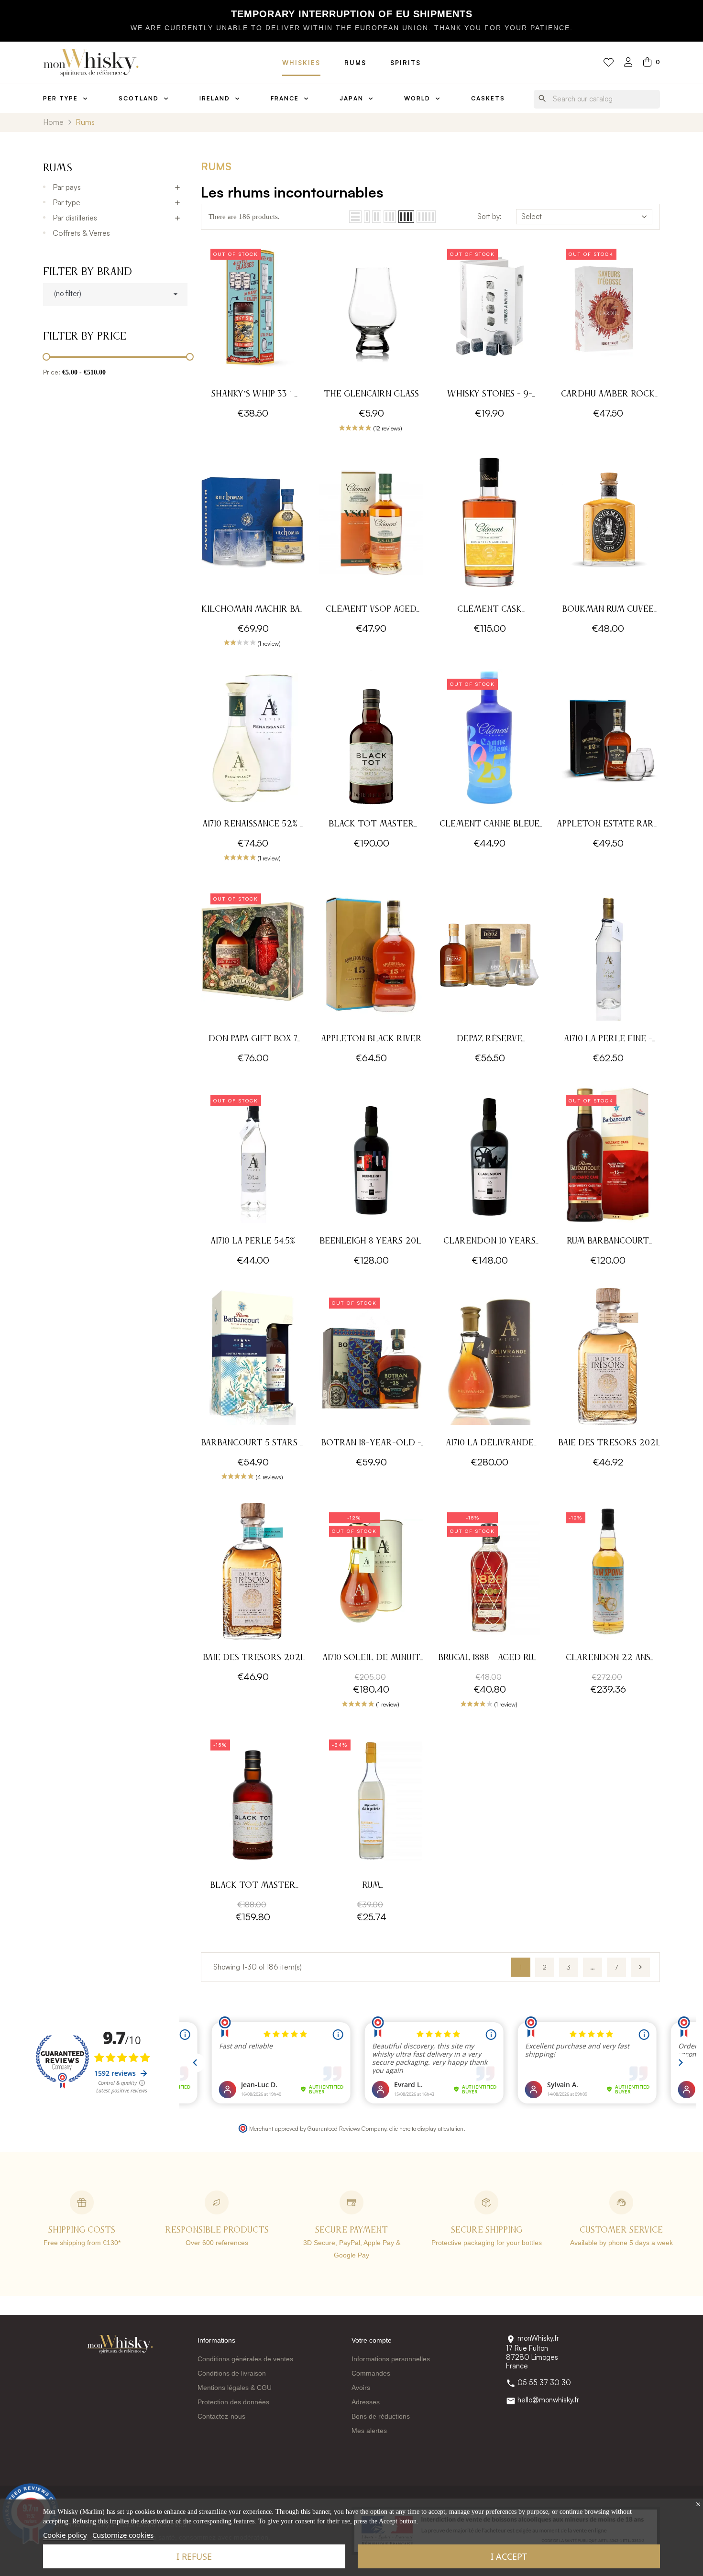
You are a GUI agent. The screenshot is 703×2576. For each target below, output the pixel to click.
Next (640, 1967)
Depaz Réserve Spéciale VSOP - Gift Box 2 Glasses (490, 1040)
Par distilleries (75, 218)
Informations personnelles (391, 2359)
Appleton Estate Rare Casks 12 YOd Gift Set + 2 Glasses (608, 825)
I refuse (194, 2556)
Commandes (371, 2373)
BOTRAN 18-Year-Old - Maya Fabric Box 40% (371, 1444)
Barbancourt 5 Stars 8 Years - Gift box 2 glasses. (253, 1444)
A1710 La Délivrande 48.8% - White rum (490, 1444)
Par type (66, 202)
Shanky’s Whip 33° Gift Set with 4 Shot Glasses (253, 395)
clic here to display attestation (426, 2128)
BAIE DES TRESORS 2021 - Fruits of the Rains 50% (253, 1659)
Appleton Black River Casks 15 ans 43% (371, 1040)
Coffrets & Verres (81, 233)
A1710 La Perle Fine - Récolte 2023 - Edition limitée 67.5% (608, 1040)
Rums (355, 63)
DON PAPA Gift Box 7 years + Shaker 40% (253, 1040)
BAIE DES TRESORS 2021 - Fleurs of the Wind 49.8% (608, 1444)
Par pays (67, 187)
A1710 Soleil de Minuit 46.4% (371, 1659)
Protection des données (233, 2402)
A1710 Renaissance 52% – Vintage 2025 (253, 825)
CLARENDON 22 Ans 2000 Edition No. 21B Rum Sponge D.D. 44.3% (608, 1659)
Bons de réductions (381, 2416)
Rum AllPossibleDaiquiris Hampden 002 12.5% (371, 1887)
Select (532, 216)
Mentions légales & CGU (235, 2388)
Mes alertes (369, 2431)
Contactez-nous (221, 2416)
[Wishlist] (609, 63)
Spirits (406, 63)
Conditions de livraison (232, 2373)
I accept (509, 2556)
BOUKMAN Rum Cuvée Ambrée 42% (608, 611)
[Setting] (628, 63)
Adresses (366, 2402)
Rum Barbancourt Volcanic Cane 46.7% (608, 1242)
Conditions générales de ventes (245, 2359)
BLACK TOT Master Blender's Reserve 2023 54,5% (253, 1887)
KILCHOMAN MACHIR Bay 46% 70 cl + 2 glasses (253, 611)
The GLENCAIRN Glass (371, 394)
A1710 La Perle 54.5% (253, 1241)
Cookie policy (65, 2535)
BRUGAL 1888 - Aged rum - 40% (490, 1659)
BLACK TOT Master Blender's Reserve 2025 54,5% (371, 825)
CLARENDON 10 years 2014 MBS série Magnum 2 (489, 1242)
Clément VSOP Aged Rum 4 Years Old (371, 611)
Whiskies (301, 63)
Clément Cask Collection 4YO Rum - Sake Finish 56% (490, 611)
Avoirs (361, 2388)
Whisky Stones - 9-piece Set (490, 395)
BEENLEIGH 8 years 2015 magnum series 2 (371, 1242)
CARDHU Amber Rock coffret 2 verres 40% (608, 395)
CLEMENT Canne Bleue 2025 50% (489, 825)
